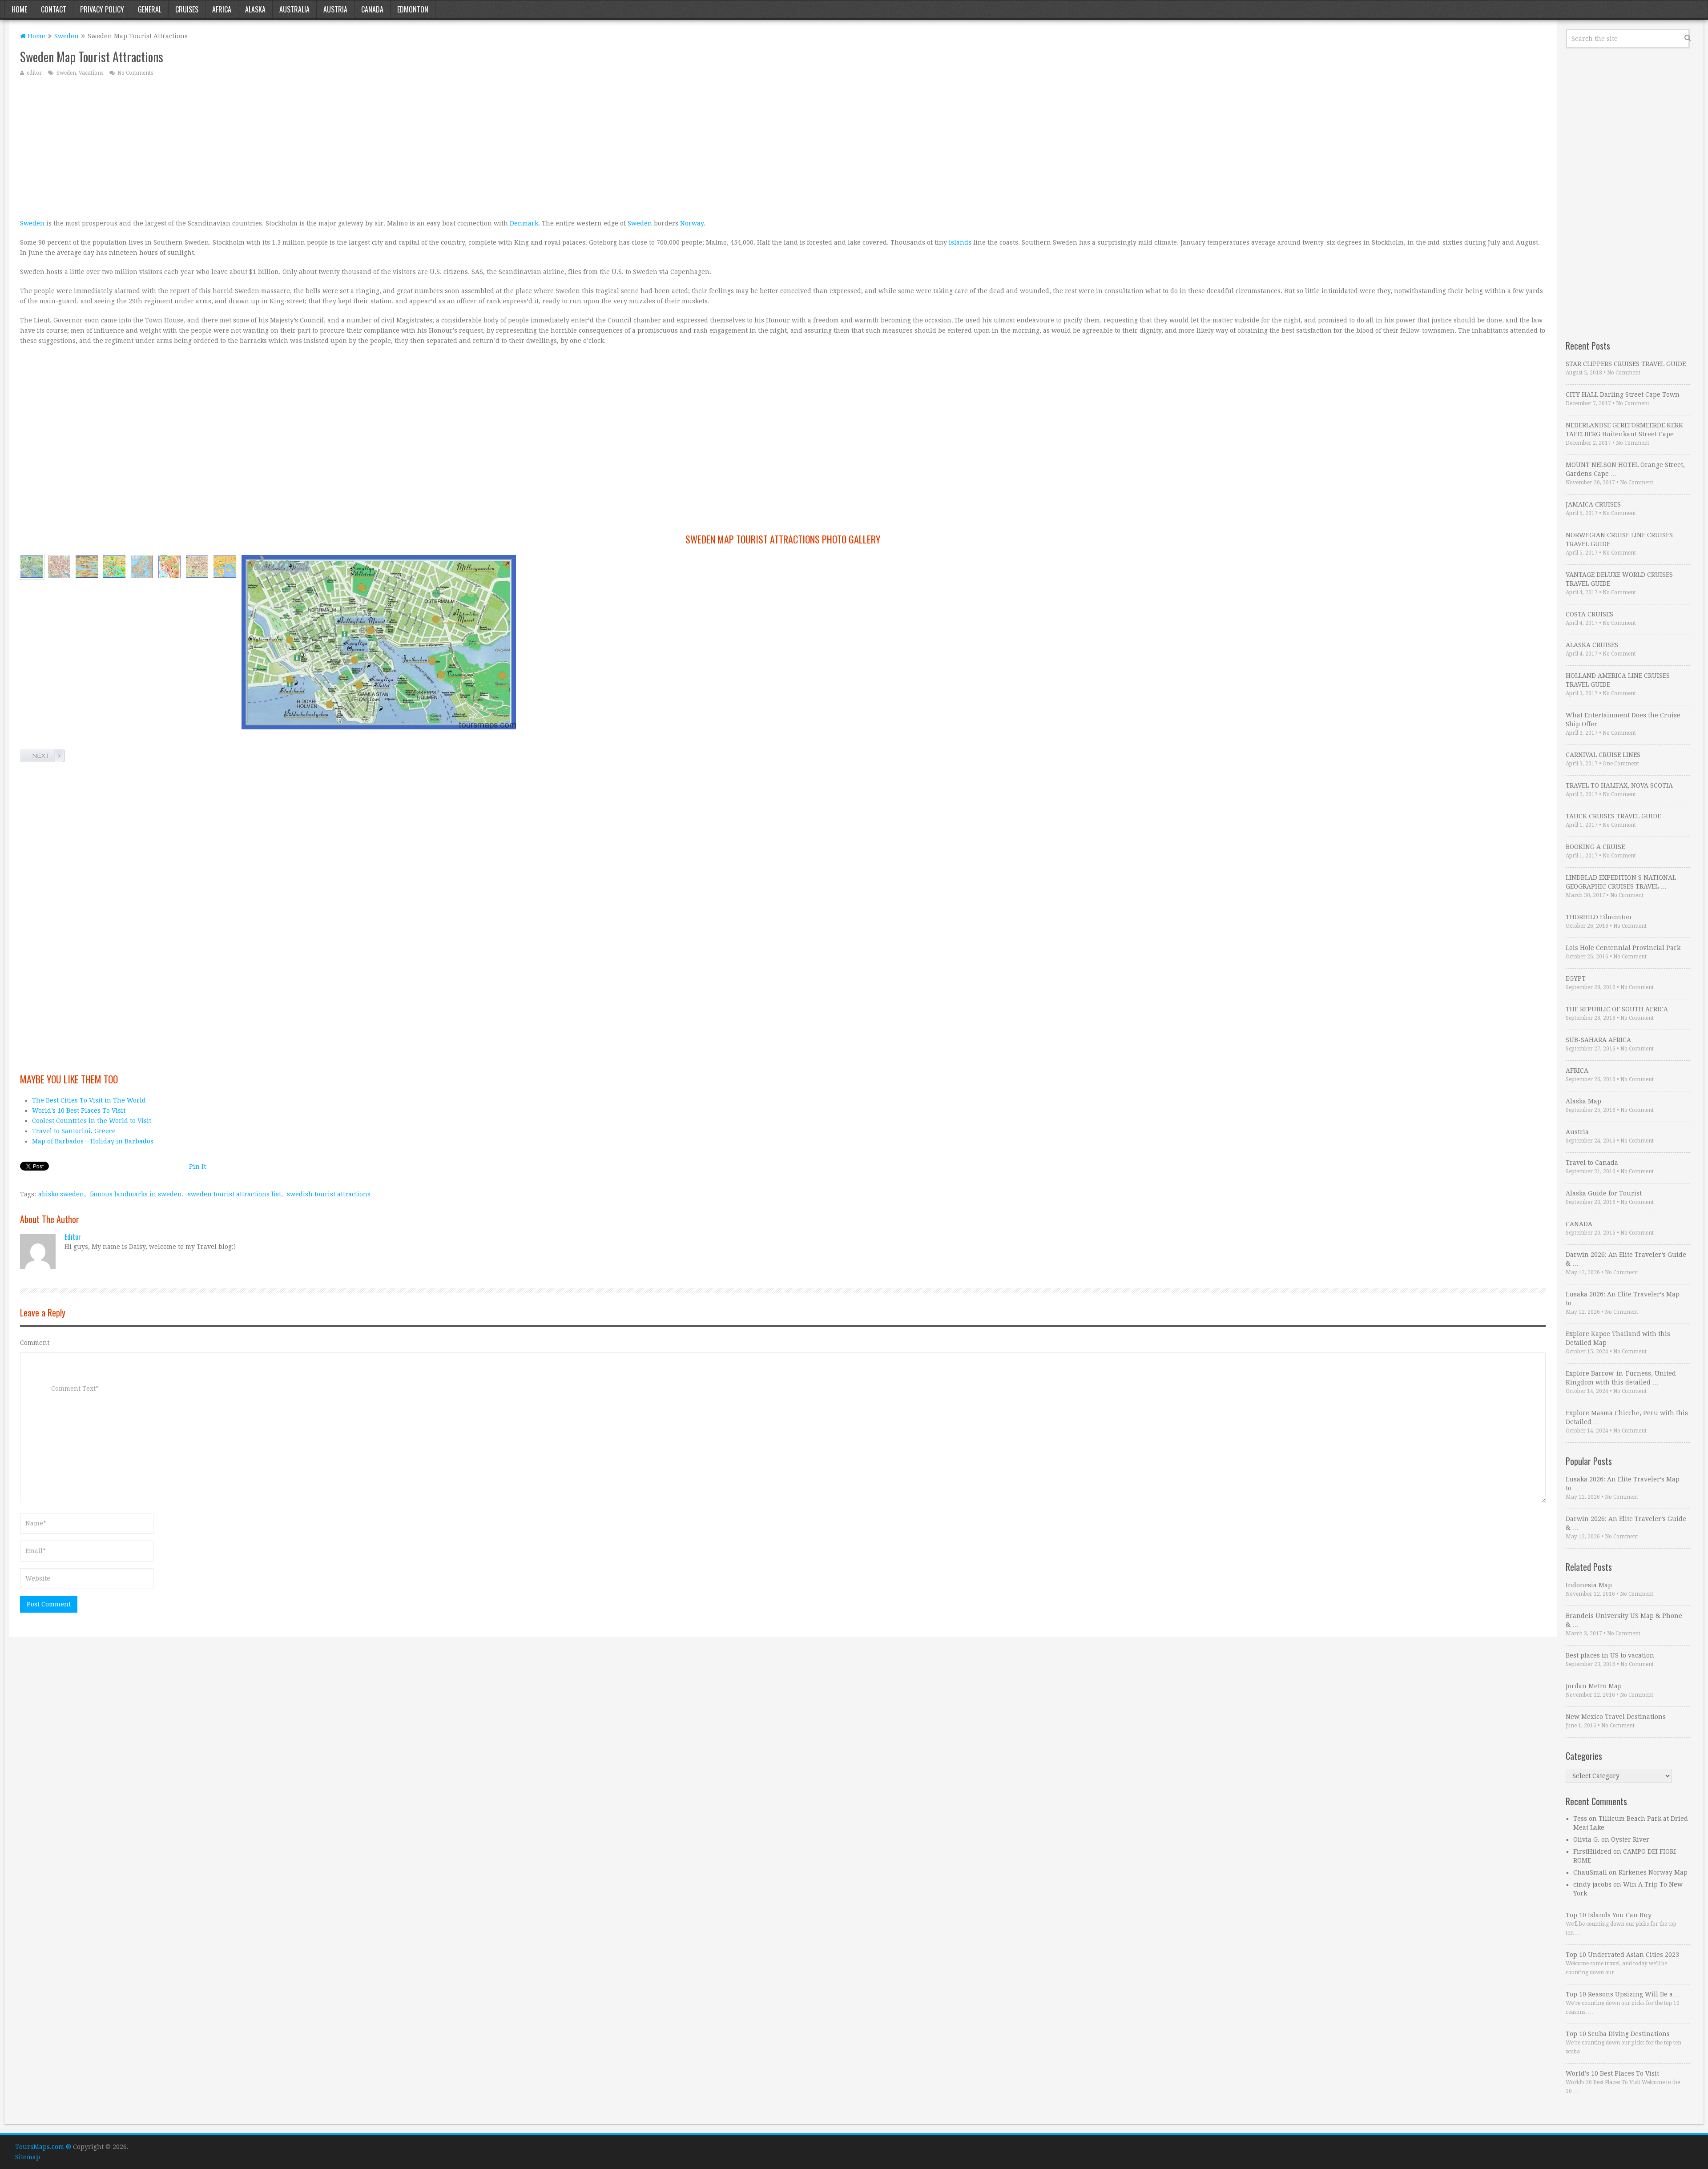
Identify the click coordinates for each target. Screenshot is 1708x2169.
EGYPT (1576, 978)
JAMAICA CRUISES (1593, 504)
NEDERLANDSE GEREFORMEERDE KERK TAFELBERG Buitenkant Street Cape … (1624, 430)
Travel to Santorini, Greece (74, 1131)
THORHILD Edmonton (1599, 917)
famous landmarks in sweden (136, 1194)
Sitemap (28, 2157)
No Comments (135, 73)
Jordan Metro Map (1594, 1686)
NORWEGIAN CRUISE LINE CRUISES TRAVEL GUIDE (1619, 539)
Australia (294, 9)
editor (34, 73)
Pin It (197, 1167)
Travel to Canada (1592, 1163)
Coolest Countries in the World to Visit (92, 1121)
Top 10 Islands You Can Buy (1609, 1915)
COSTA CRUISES (1589, 614)
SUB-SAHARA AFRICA (1598, 1040)
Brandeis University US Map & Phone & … (1624, 1620)
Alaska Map (1583, 1101)
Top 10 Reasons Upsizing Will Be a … (1623, 1994)
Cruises (187, 9)
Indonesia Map (1589, 1585)
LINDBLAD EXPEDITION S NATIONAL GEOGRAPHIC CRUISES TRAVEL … (1621, 882)
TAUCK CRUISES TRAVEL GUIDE (1613, 816)
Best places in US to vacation (1610, 1655)
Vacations (91, 73)
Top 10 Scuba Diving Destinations (1618, 2034)
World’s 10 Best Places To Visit (79, 1111)
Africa (222, 9)
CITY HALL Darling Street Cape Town (1623, 394)
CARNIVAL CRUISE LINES (1603, 755)
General (150, 9)
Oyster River (1630, 1839)
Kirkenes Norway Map (1653, 1872)
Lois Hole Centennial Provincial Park (1623, 948)
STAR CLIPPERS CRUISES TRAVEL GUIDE (1626, 364)
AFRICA (1577, 1070)
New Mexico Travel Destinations (1616, 1717)
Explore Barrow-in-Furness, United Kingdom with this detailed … (1621, 1378)
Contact (54, 9)
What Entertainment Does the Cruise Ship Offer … (1623, 720)
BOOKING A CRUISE (1595, 847)
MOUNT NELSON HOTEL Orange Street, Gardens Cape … (1625, 469)
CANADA (1579, 1224)
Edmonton (413, 9)
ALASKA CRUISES (1592, 645)
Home (19, 9)
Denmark (524, 223)
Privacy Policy (102, 9)
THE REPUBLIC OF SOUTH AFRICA (1617, 1009)
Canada (372, 9)
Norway (692, 223)
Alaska (255, 9)
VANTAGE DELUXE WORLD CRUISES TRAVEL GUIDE (1619, 579)
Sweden (66, 36)
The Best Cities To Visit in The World (89, 1100)
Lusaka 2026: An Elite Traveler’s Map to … (1623, 1299)
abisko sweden (61, 1194)
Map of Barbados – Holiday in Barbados (93, 1141)
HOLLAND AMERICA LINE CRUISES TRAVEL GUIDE (1618, 680)
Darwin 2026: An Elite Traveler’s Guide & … (1626, 1259)
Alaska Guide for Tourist (1604, 1193)
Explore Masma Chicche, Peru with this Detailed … (1627, 1417)
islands (960, 242)
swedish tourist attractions (329, 1194)
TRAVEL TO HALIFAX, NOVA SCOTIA (1619, 785)
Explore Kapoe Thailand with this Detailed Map (1618, 1338)
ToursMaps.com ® (43, 2147)
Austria (335, 9)
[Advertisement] (287, 147)
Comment (35, 1343)
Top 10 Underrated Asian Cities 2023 (1622, 1955)
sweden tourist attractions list (234, 1194)
